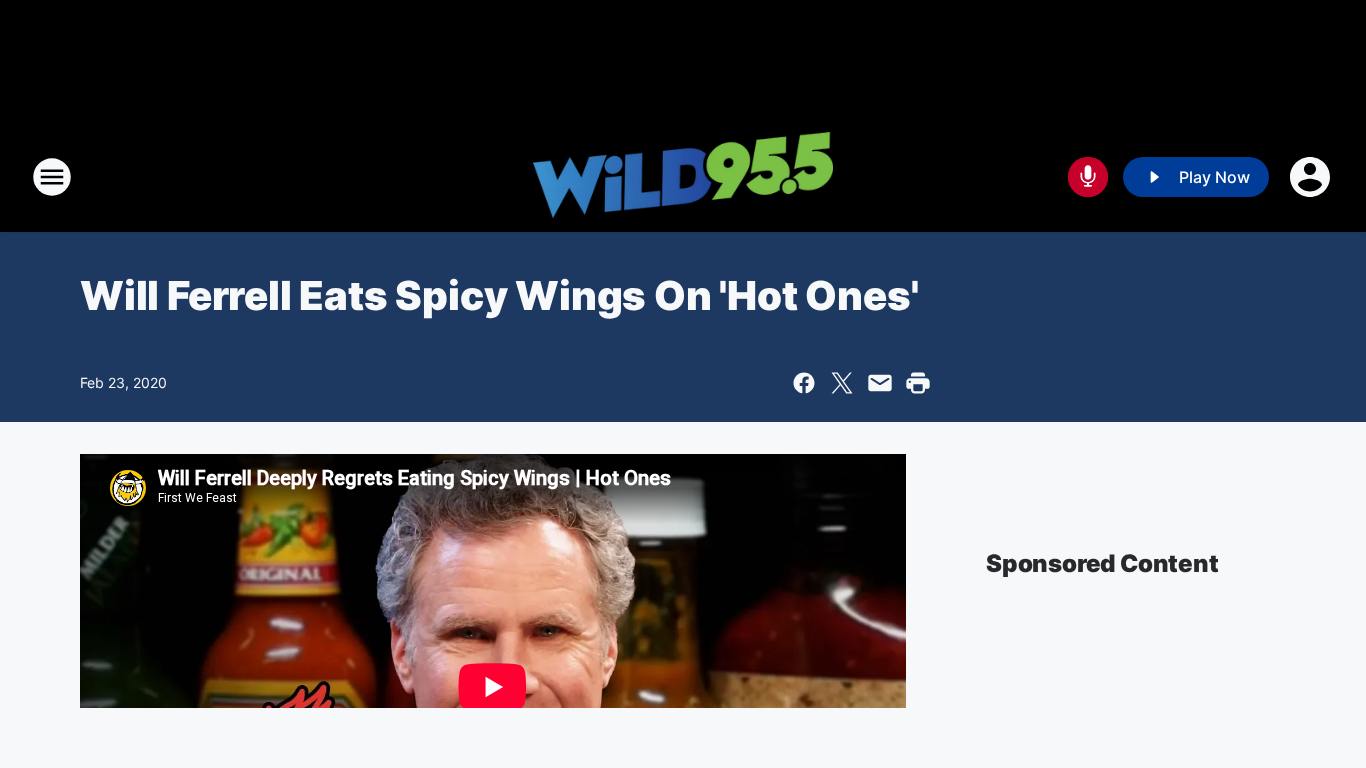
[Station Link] (683, 177)
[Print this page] (918, 383)
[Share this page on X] (842, 383)
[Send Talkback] (1088, 177)
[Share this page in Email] (880, 383)
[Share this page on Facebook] (804, 383)
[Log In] (1312, 177)
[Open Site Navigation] (52, 177)
